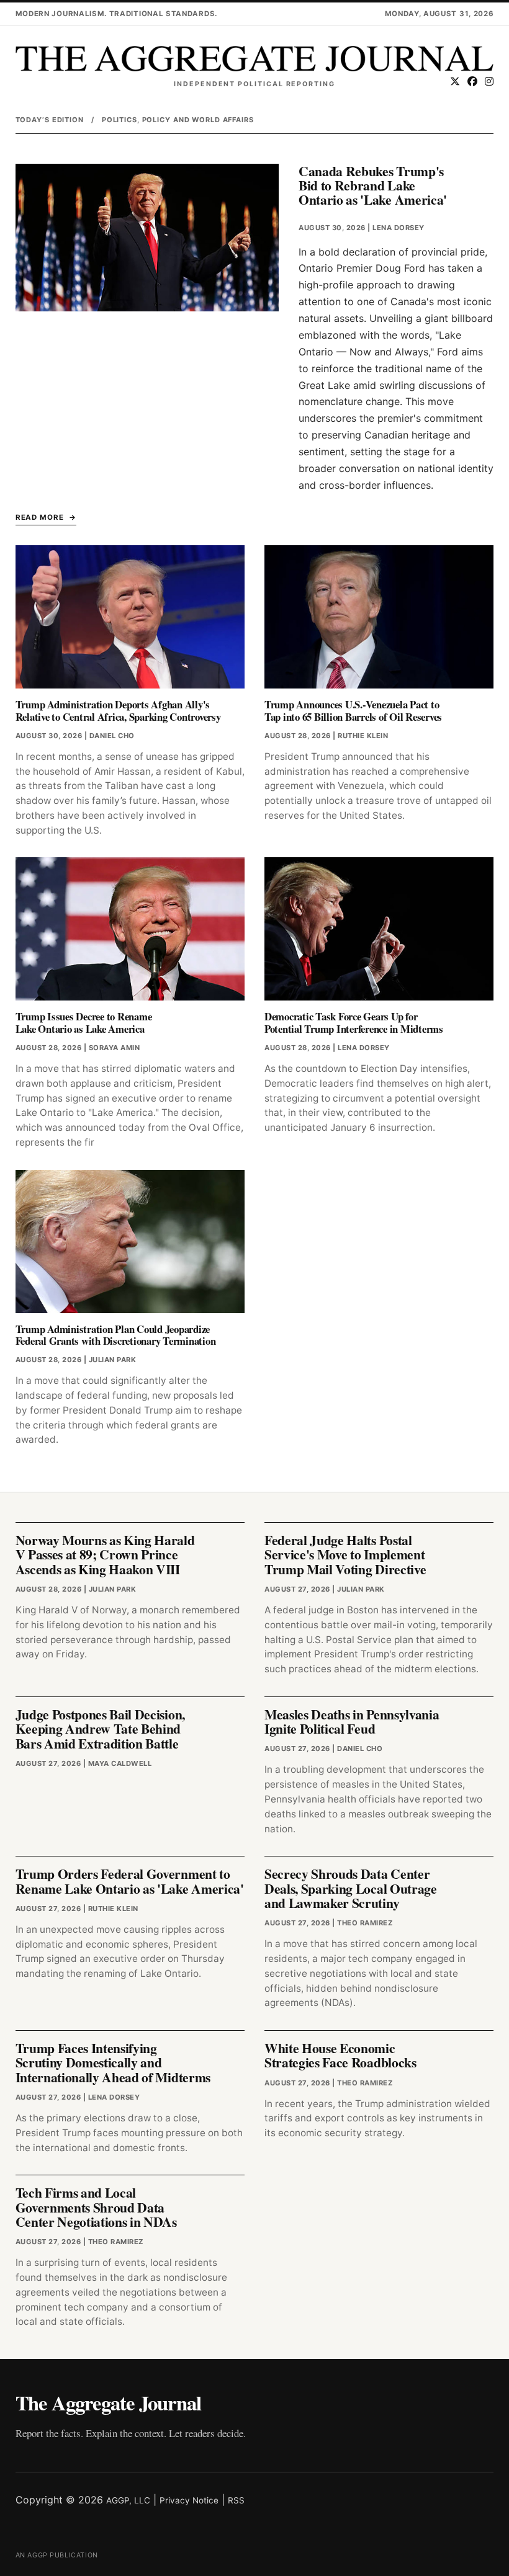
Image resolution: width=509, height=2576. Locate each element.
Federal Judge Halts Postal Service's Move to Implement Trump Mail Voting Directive (345, 1554)
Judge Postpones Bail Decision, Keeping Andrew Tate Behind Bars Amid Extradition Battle (100, 1729)
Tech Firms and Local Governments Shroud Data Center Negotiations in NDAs (96, 2207)
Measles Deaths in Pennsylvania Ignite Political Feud (352, 1721)
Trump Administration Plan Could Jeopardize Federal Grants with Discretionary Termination (116, 1335)
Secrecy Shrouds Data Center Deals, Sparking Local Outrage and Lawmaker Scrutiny (351, 1888)
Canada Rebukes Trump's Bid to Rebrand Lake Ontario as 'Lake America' (373, 185)
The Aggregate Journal (108, 2402)
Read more (40, 517)
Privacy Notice (189, 2500)
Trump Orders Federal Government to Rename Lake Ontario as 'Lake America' (130, 1881)
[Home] (255, 59)
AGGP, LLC (128, 2500)
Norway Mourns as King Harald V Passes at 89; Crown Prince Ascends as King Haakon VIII (105, 1554)
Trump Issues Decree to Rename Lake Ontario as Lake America (84, 1023)
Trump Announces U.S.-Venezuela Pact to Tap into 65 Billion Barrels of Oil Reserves (353, 711)
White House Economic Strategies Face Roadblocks (340, 2055)
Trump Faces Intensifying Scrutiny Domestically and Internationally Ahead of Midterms (113, 2062)
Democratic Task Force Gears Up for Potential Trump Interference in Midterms (354, 1023)
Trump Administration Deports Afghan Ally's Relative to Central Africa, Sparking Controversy (118, 711)
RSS (236, 2500)
